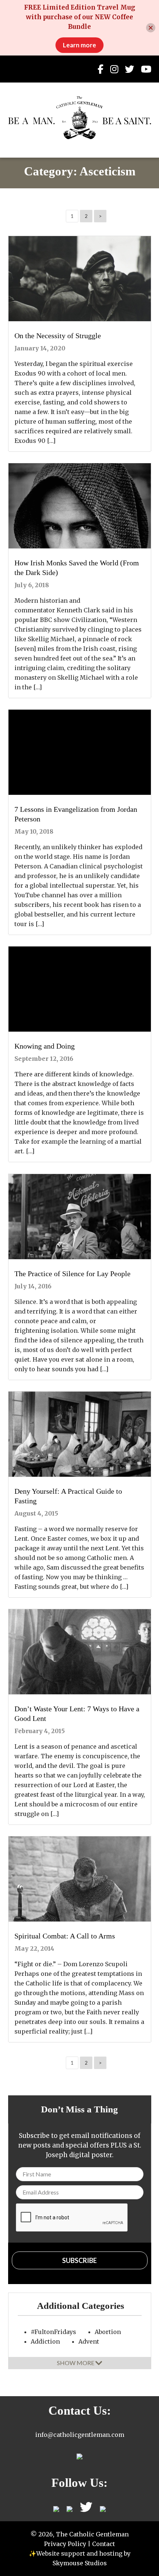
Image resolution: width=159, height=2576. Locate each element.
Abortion (108, 2332)
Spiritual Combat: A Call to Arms (65, 1936)
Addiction (45, 2341)
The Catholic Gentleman (80, 118)
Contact (104, 2544)
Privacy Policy (65, 2544)
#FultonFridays (53, 2332)
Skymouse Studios (80, 2563)
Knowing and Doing (45, 1046)
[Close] (151, 28)
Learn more (79, 45)
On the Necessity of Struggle (58, 336)
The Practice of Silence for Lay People (72, 1274)
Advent (89, 2341)
